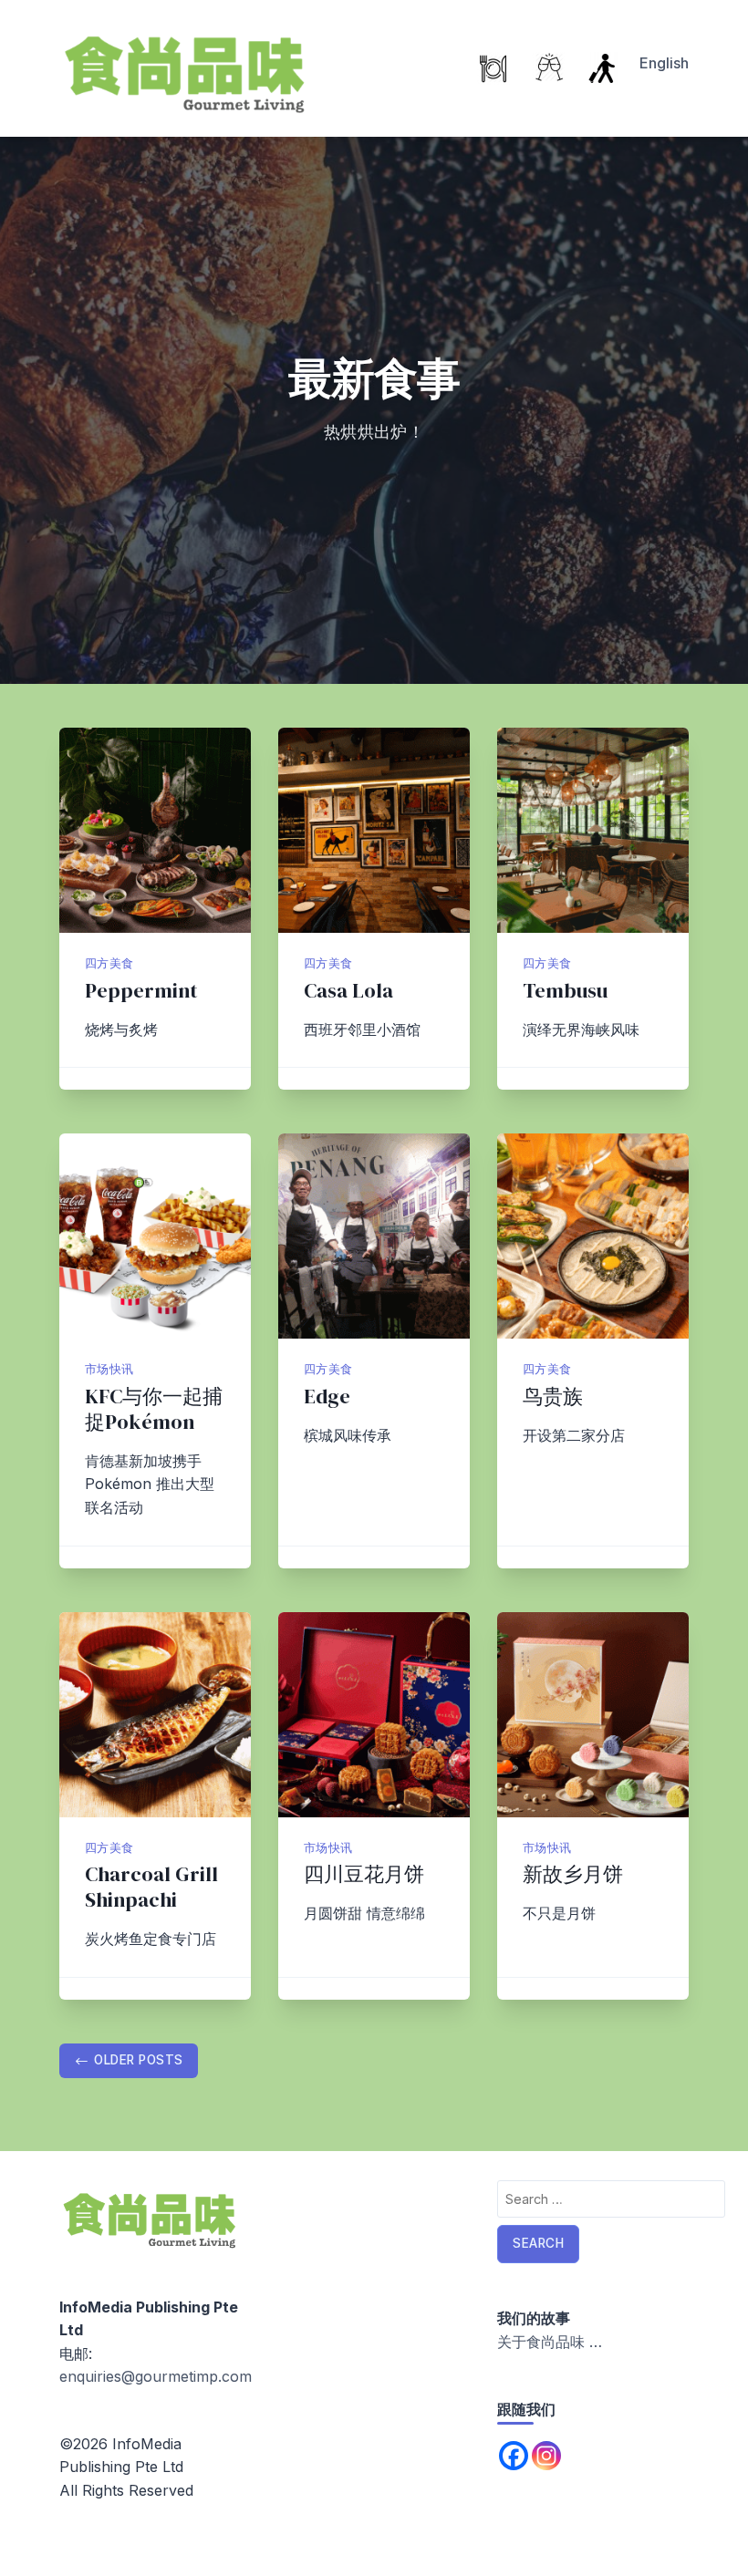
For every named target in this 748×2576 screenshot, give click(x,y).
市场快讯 (109, 1369)
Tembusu (565, 991)
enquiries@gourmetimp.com (156, 2376)
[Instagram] (546, 2456)
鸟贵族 (553, 1397)
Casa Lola (351, 991)
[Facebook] (514, 2456)
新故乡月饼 (573, 1874)
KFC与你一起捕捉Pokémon (154, 1409)
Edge (327, 1397)
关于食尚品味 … (550, 2342)
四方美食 (109, 963)
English (664, 63)
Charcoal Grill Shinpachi (151, 1887)
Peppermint (141, 991)
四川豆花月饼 (364, 1874)
